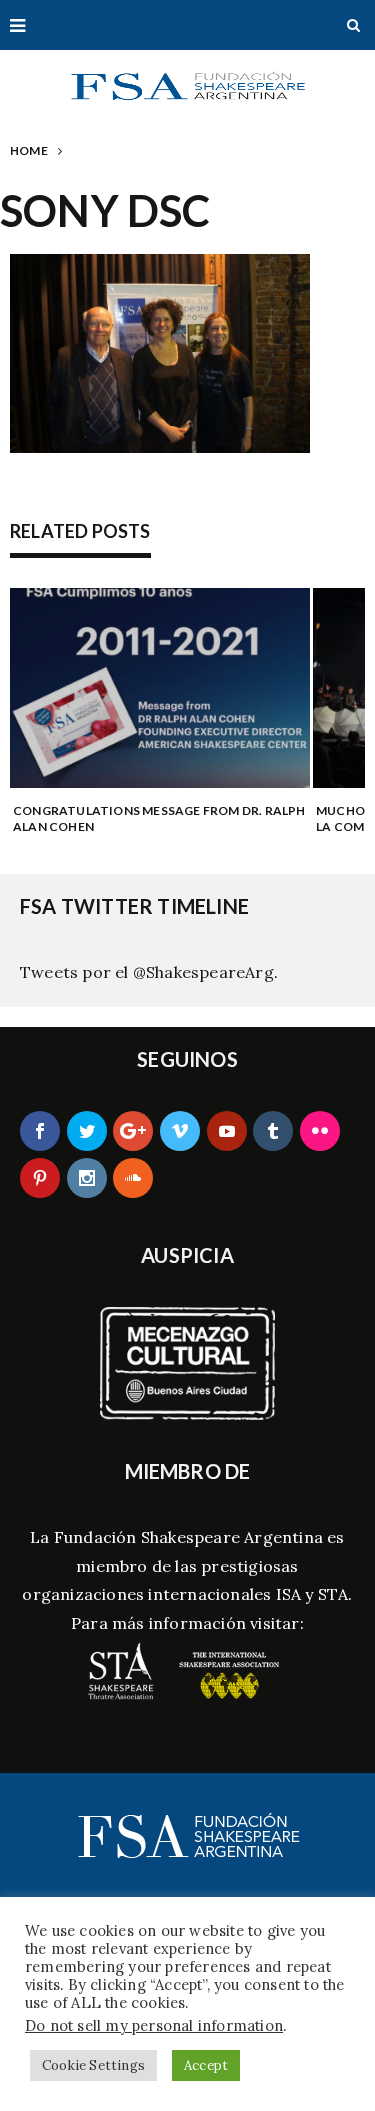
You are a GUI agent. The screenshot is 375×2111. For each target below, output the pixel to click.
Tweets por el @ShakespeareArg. (149, 972)
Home (29, 150)
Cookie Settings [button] (93, 2065)
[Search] (353, 25)
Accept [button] (206, 2065)
